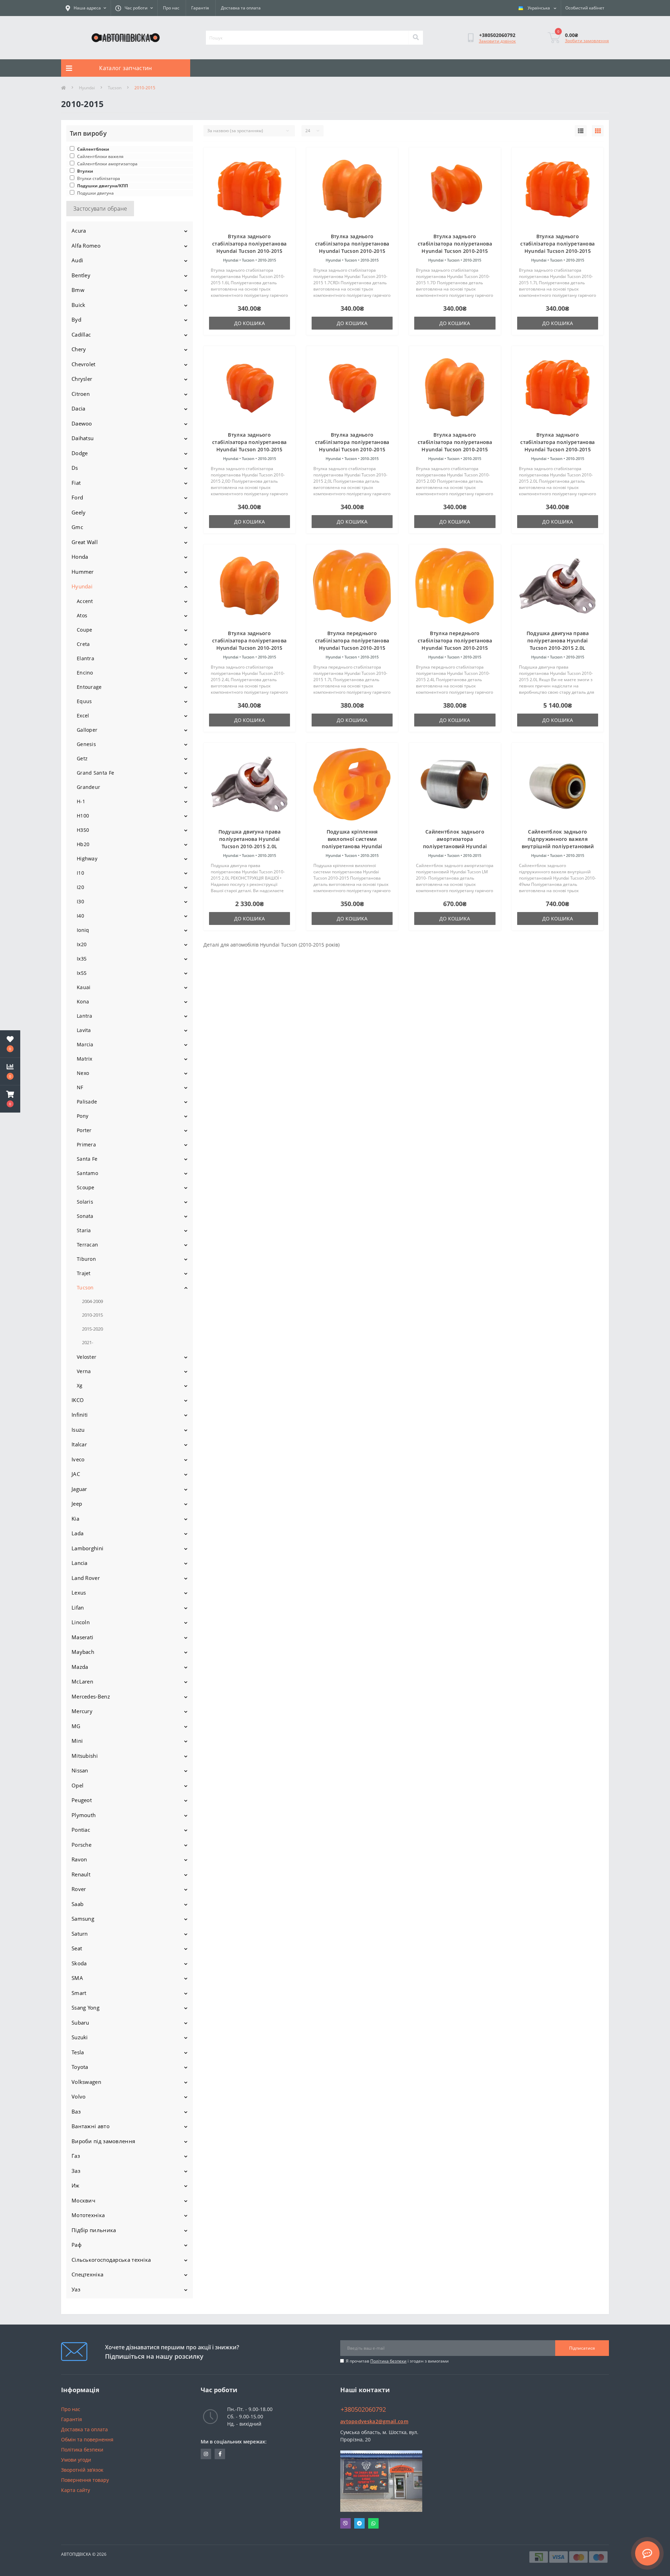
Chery (79, 349)
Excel (83, 715)
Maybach (83, 1652)
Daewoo (82, 423)
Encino (85, 673)
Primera (86, 1144)
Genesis (86, 744)
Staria (84, 1230)
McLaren (82, 1681)
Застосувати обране (100, 209)
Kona (83, 1001)
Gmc (77, 527)
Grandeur (88, 787)
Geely (79, 512)
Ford (77, 497)
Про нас (171, 8)
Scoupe (86, 1187)
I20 (80, 887)
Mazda (80, 1667)
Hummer (83, 572)
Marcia (85, 1044)
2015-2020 (92, 1329)
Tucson (115, 88)
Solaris (85, 1202)
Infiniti (80, 1415)
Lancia (80, 1563)
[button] (10, 1099)
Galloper (87, 730)
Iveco (78, 1459)
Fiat (76, 483)
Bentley (81, 275)
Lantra (85, 1016)
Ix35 (82, 959)
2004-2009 (92, 1301)
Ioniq (83, 930)
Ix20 (82, 944)
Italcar (79, 1444)
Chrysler (82, 379)
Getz (82, 758)
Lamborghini (87, 1548)
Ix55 (82, 973)
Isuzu (78, 1430)
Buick (79, 305)
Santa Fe (87, 1159)
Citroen (81, 394)
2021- (88, 1342)
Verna (84, 1371)
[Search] (416, 38)
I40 (80, 916)
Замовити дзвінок (497, 41)
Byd (76, 319)
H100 (83, 816)
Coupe (85, 630)
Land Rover (86, 1578)
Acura (79, 231)
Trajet (84, 1273)
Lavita (84, 1030)
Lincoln (81, 1622)
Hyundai (87, 88)
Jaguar (79, 1489)
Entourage (89, 687)
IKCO (78, 1400)
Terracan (87, 1245)
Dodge (80, 453)
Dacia (79, 408)
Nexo (83, 1073)
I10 (80, 873)
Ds (75, 468)
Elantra (85, 658)
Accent (85, 601)
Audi (77, 260)
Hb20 (83, 844)
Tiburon (86, 1259)
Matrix (85, 1059)
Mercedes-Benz (91, 1696)
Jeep (77, 1504)
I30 (80, 901)
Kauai (84, 987)
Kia (75, 1519)
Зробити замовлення (587, 41)
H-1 (81, 801)
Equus (84, 701)
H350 (83, 830)
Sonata (85, 1216)
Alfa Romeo (86, 246)
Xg (80, 1385)
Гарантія (200, 8)
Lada (77, 1533)
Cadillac (81, 334)
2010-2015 (92, 1315)
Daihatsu (83, 438)
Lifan (78, 1607)
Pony (83, 1116)
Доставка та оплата (241, 8)
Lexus (79, 1592)
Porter (84, 1130)
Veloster (87, 1357)
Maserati (82, 1637)
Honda (80, 557)
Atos (82, 615)
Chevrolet (84, 364)
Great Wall (85, 542)
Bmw (78, 290)
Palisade (87, 1102)
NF (80, 1087)
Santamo (87, 1173)
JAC (76, 1474)
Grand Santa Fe (95, 773)
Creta (83, 644)
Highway (87, 858)
